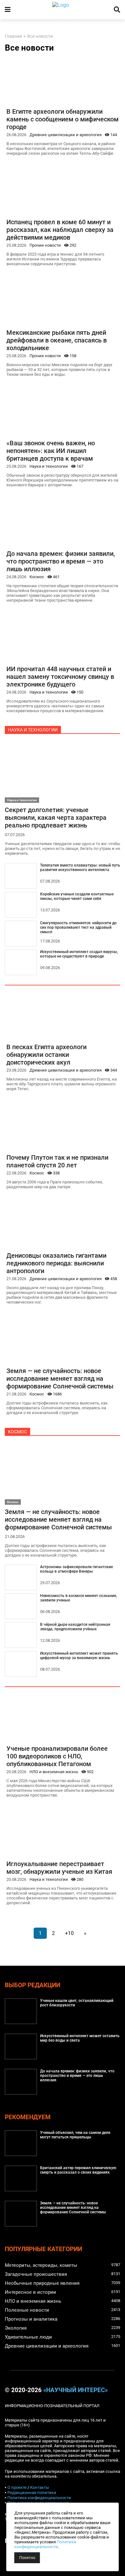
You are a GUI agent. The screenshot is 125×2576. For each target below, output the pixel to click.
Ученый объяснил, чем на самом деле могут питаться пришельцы (75, 2135)
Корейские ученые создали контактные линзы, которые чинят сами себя (77, 896)
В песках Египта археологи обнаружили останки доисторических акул (46, 1055)
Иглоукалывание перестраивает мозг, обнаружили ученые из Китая (59, 1868)
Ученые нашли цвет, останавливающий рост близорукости (77, 2003)
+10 (69, 1933)
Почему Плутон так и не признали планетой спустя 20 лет (57, 1161)
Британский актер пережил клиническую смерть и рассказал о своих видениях (78, 2170)
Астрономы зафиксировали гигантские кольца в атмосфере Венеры (76, 1569)
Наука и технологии (49, 466)
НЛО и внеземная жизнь (54, 1772)
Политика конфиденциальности (39, 2498)
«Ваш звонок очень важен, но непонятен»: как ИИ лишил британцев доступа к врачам (51, 451)
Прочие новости (45, 245)
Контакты (40, 2487)
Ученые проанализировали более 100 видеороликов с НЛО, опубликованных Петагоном (57, 1756)
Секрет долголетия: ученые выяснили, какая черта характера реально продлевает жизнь (56, 818)
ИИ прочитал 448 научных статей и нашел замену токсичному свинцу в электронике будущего (60, 677)
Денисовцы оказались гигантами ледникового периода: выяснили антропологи (56, 1263)
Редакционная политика (32, 2493)
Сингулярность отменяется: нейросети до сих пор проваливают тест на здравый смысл (78, 927)
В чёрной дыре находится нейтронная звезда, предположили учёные (75, 1627)
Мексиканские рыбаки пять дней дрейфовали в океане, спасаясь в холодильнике (57, 340)
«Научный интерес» (75, 2390)
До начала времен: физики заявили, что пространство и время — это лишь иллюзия (61, 561)
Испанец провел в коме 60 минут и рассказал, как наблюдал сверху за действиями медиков (60, 230)
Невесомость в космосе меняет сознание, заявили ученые (79, 1598)
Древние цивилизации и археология (66, 135)
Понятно (27, 2558)
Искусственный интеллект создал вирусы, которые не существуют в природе (79, 954)
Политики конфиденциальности (45, 2544)
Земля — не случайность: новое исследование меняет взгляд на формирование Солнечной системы (60, 1379)
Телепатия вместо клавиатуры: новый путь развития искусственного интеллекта (80, 868)
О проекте (17, 2487)
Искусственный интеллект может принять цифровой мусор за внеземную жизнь (79, 1656)
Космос (37, 577)
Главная (13, 36)
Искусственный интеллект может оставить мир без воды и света (80, 2038)
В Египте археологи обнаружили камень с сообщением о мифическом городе (63, 119)
